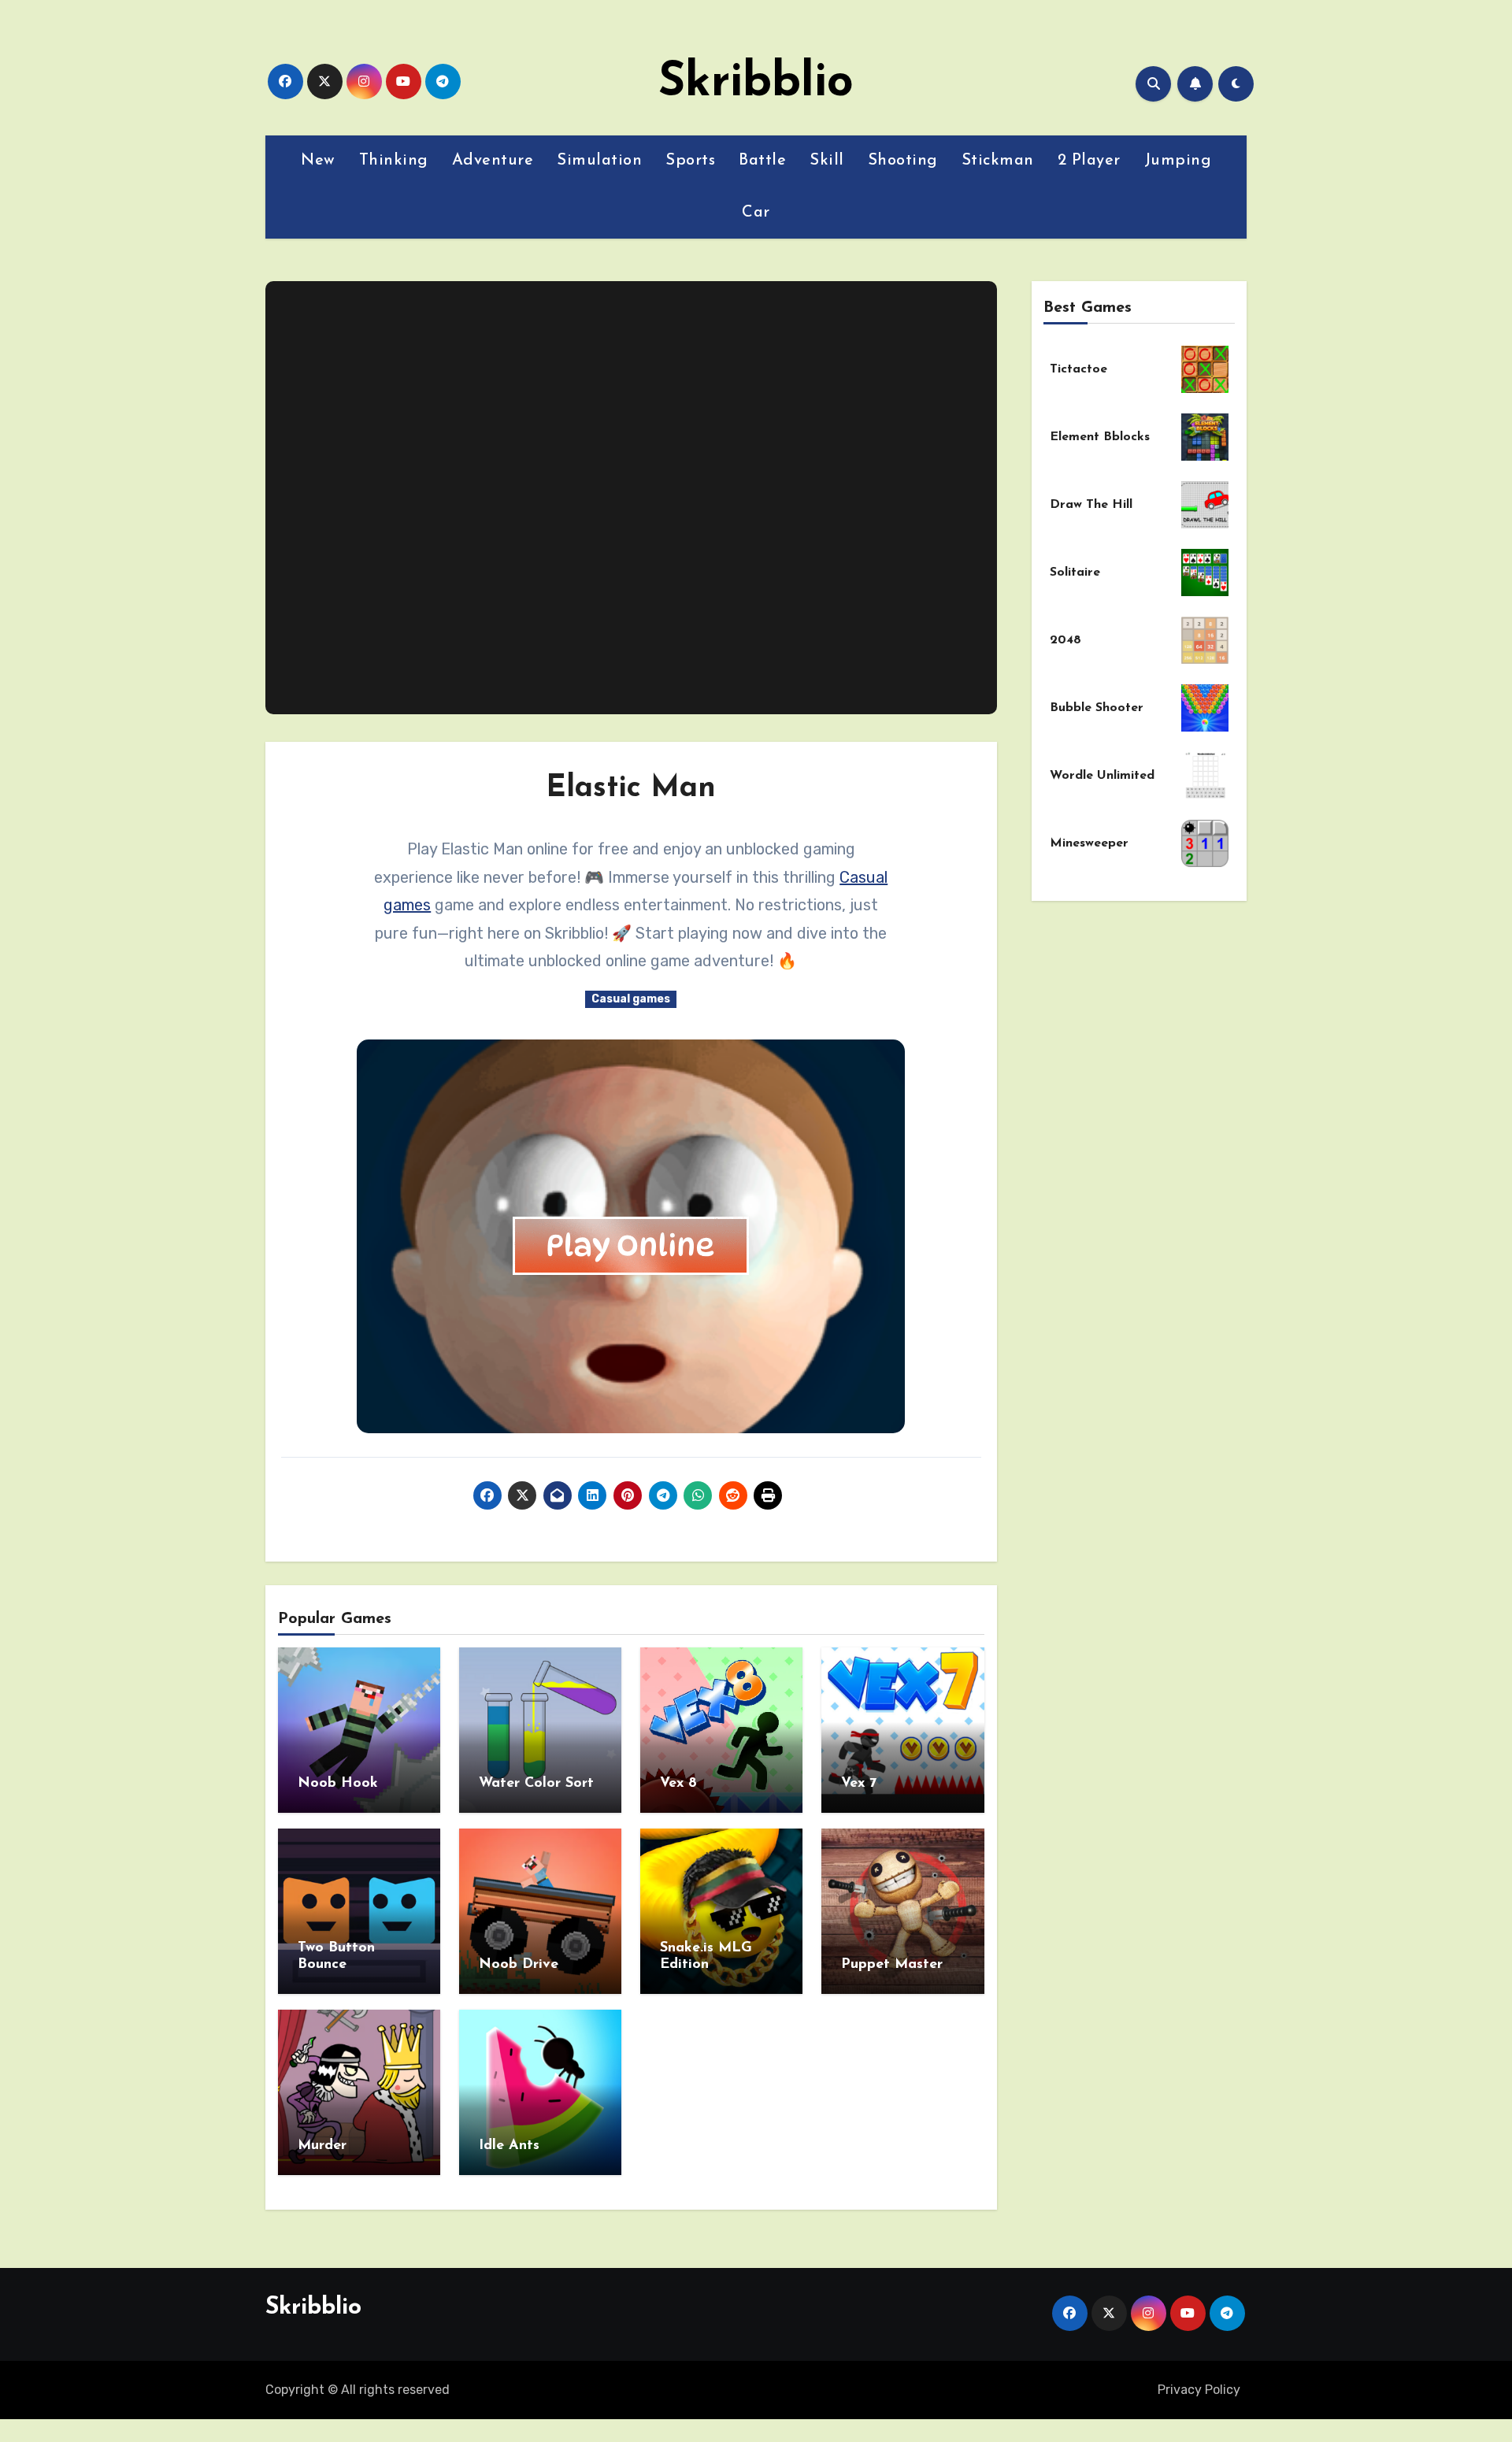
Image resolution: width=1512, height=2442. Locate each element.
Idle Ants (509, 2146)
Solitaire (1075, 573)
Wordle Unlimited (1102, 776)
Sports (690, 161)
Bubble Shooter (1097, 708)
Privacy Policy (1199, 2390)
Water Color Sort (536, 1784)
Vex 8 (678, 1784)
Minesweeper (1089, 843)
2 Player (1089, 161)
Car (756, 213)
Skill (827, 161)
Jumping (1178, 161)
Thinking (394, 161)
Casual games (631, 999)
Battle (762, 161)
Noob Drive (519, 1965)
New (318, 161)
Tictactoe (1078, 369)
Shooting (903, 161)
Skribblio (756, 83)
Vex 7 (859, 1784)
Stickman (998, 161)
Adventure (493, 161)
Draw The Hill (1091, 505)
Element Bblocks (1100, 437)
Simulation (599, 161)
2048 (1065, 640)
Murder (322, 2146)
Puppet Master (892, 1965)
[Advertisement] (633, 498)
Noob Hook (338, 1784)
